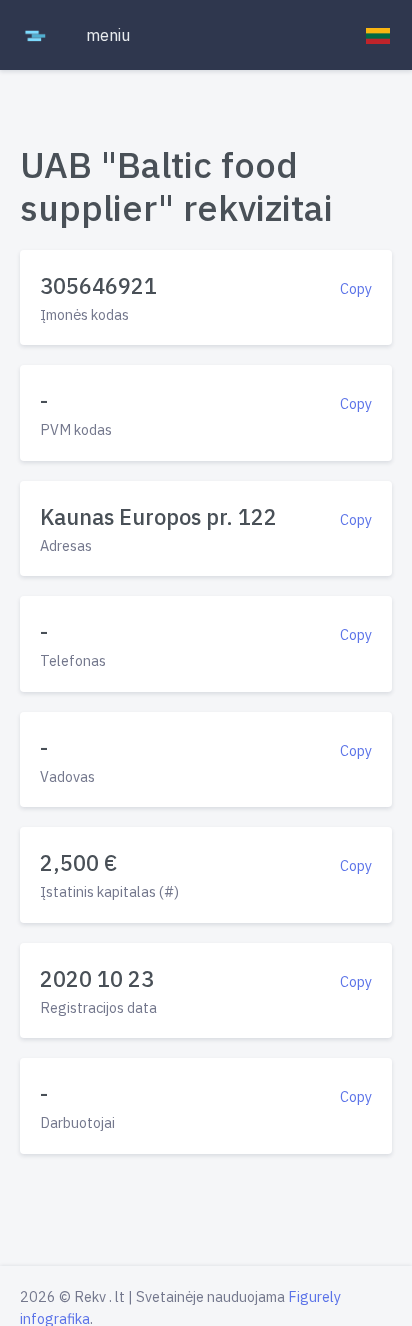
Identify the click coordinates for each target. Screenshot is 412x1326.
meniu (108, 35)
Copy (356, 288)
